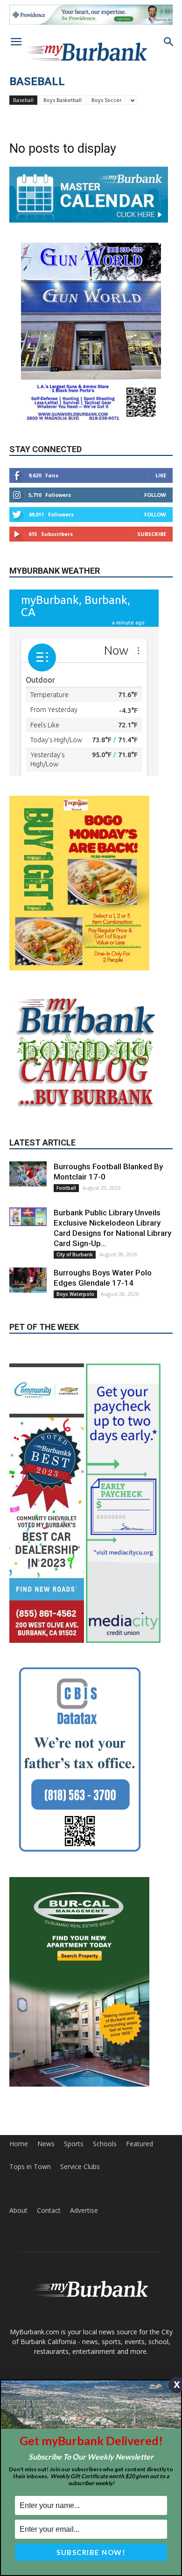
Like (161, 475)
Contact (49, 2210)
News (46, 2144)
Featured (140, 2144)
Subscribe (152, 534)
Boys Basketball (63, 100)
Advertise (84, 2210)
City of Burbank (75, 1254)
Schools (105, 2144)
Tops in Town (30, 2167)
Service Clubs (80, 2167)
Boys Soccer (107, 100)
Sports (74, 2144)
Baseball (23, 100)
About (18, 2210)
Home (19, 2144)
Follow (155, 495)
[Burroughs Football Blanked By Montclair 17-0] (28, 1174)
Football (66, 1188)
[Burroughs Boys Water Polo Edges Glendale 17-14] (28, 1280)
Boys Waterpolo (75, 1294)
